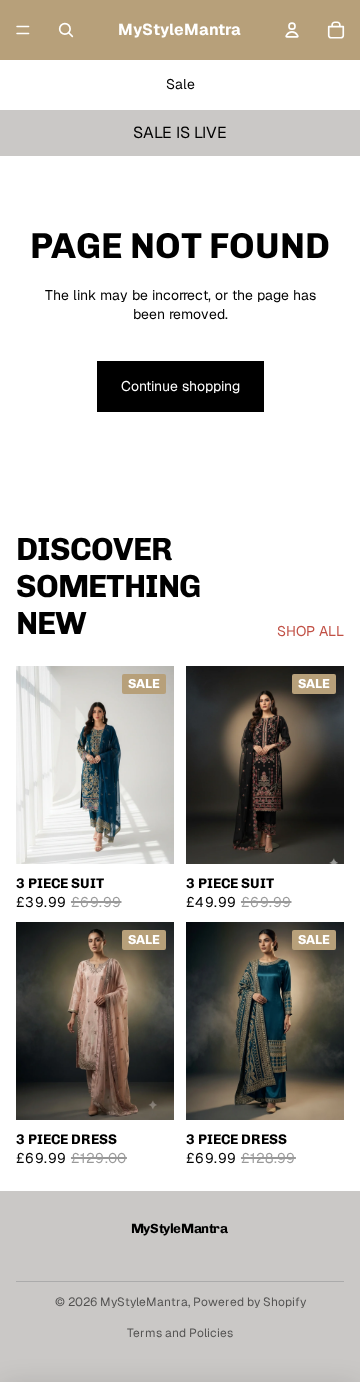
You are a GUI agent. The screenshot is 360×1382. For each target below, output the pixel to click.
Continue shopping (180, 386)
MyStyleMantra (144, 1302)
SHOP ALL (310, 631)
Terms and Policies (180, 1333)
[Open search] (66, 30)
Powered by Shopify (249, 1302)
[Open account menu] (292, 30)
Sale (180, 84)
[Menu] (23, 30)
